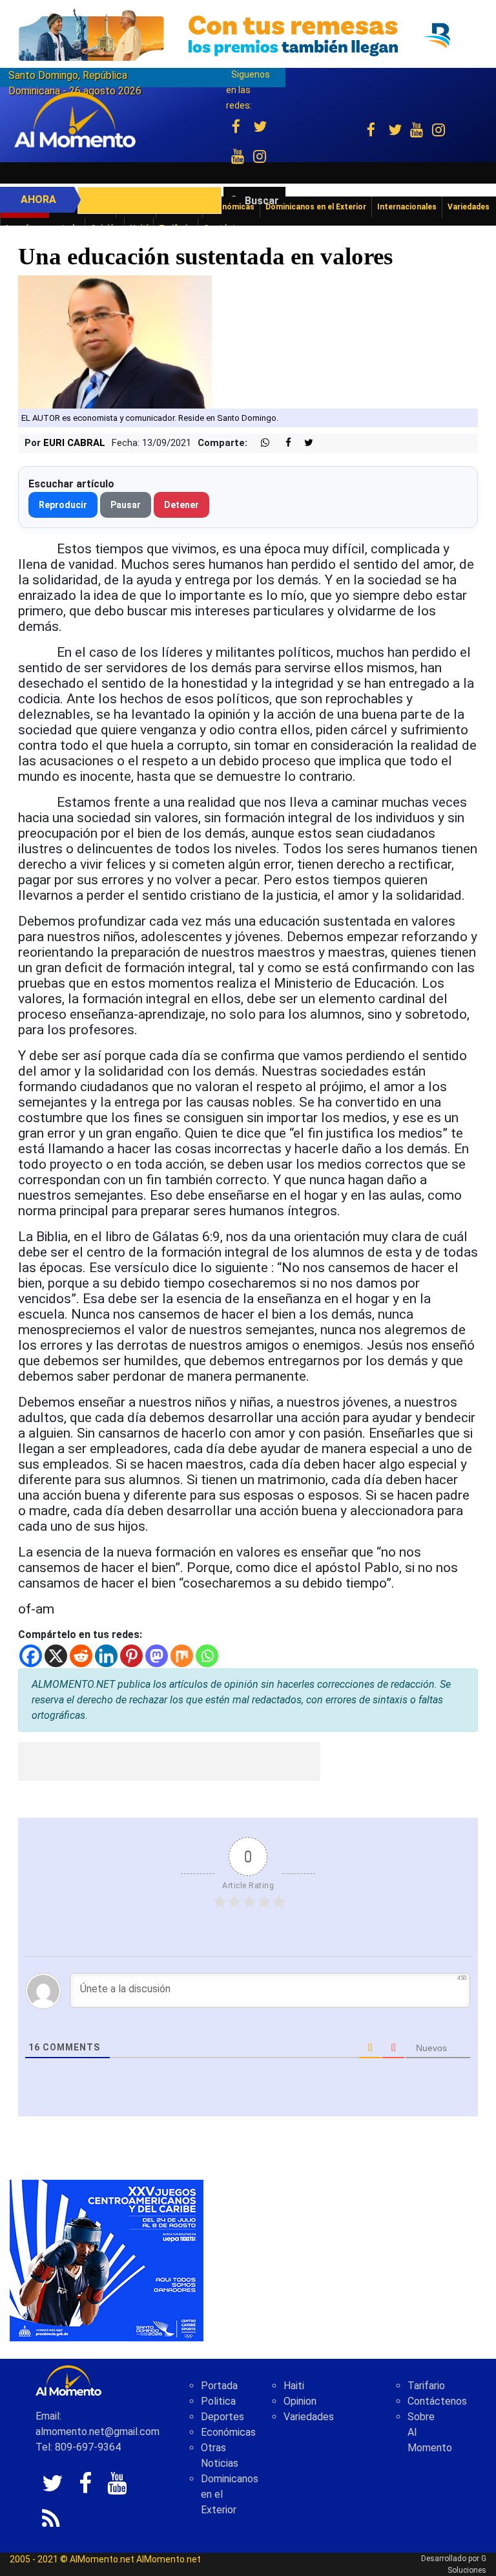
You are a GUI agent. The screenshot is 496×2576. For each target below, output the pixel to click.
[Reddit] (81, 1656)
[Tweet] (304, 443)
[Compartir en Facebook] (282, 443)
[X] (56, 1656)
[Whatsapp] (207, 1656)
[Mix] (182, 1656)
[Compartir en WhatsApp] (260, 443)
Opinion (300, 2401)
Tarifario (426, 2386)
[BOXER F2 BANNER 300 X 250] (107, 2260)
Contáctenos (437, 2401)
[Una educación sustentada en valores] (115, 341)
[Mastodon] (157, 1656)
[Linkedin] (106, 1656)
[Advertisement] (169, 1762)
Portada (219, 2386)
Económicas (228, 2432)
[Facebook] (31, 1656)
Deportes (222, 2417)
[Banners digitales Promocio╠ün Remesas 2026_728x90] (248, 35)
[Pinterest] (131, 1656)
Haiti (294, 2386)
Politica (218, 2401)
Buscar (262, 201)
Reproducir (63, 505)
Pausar (126, 505)
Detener (181, 505)
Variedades (309, 2417)
